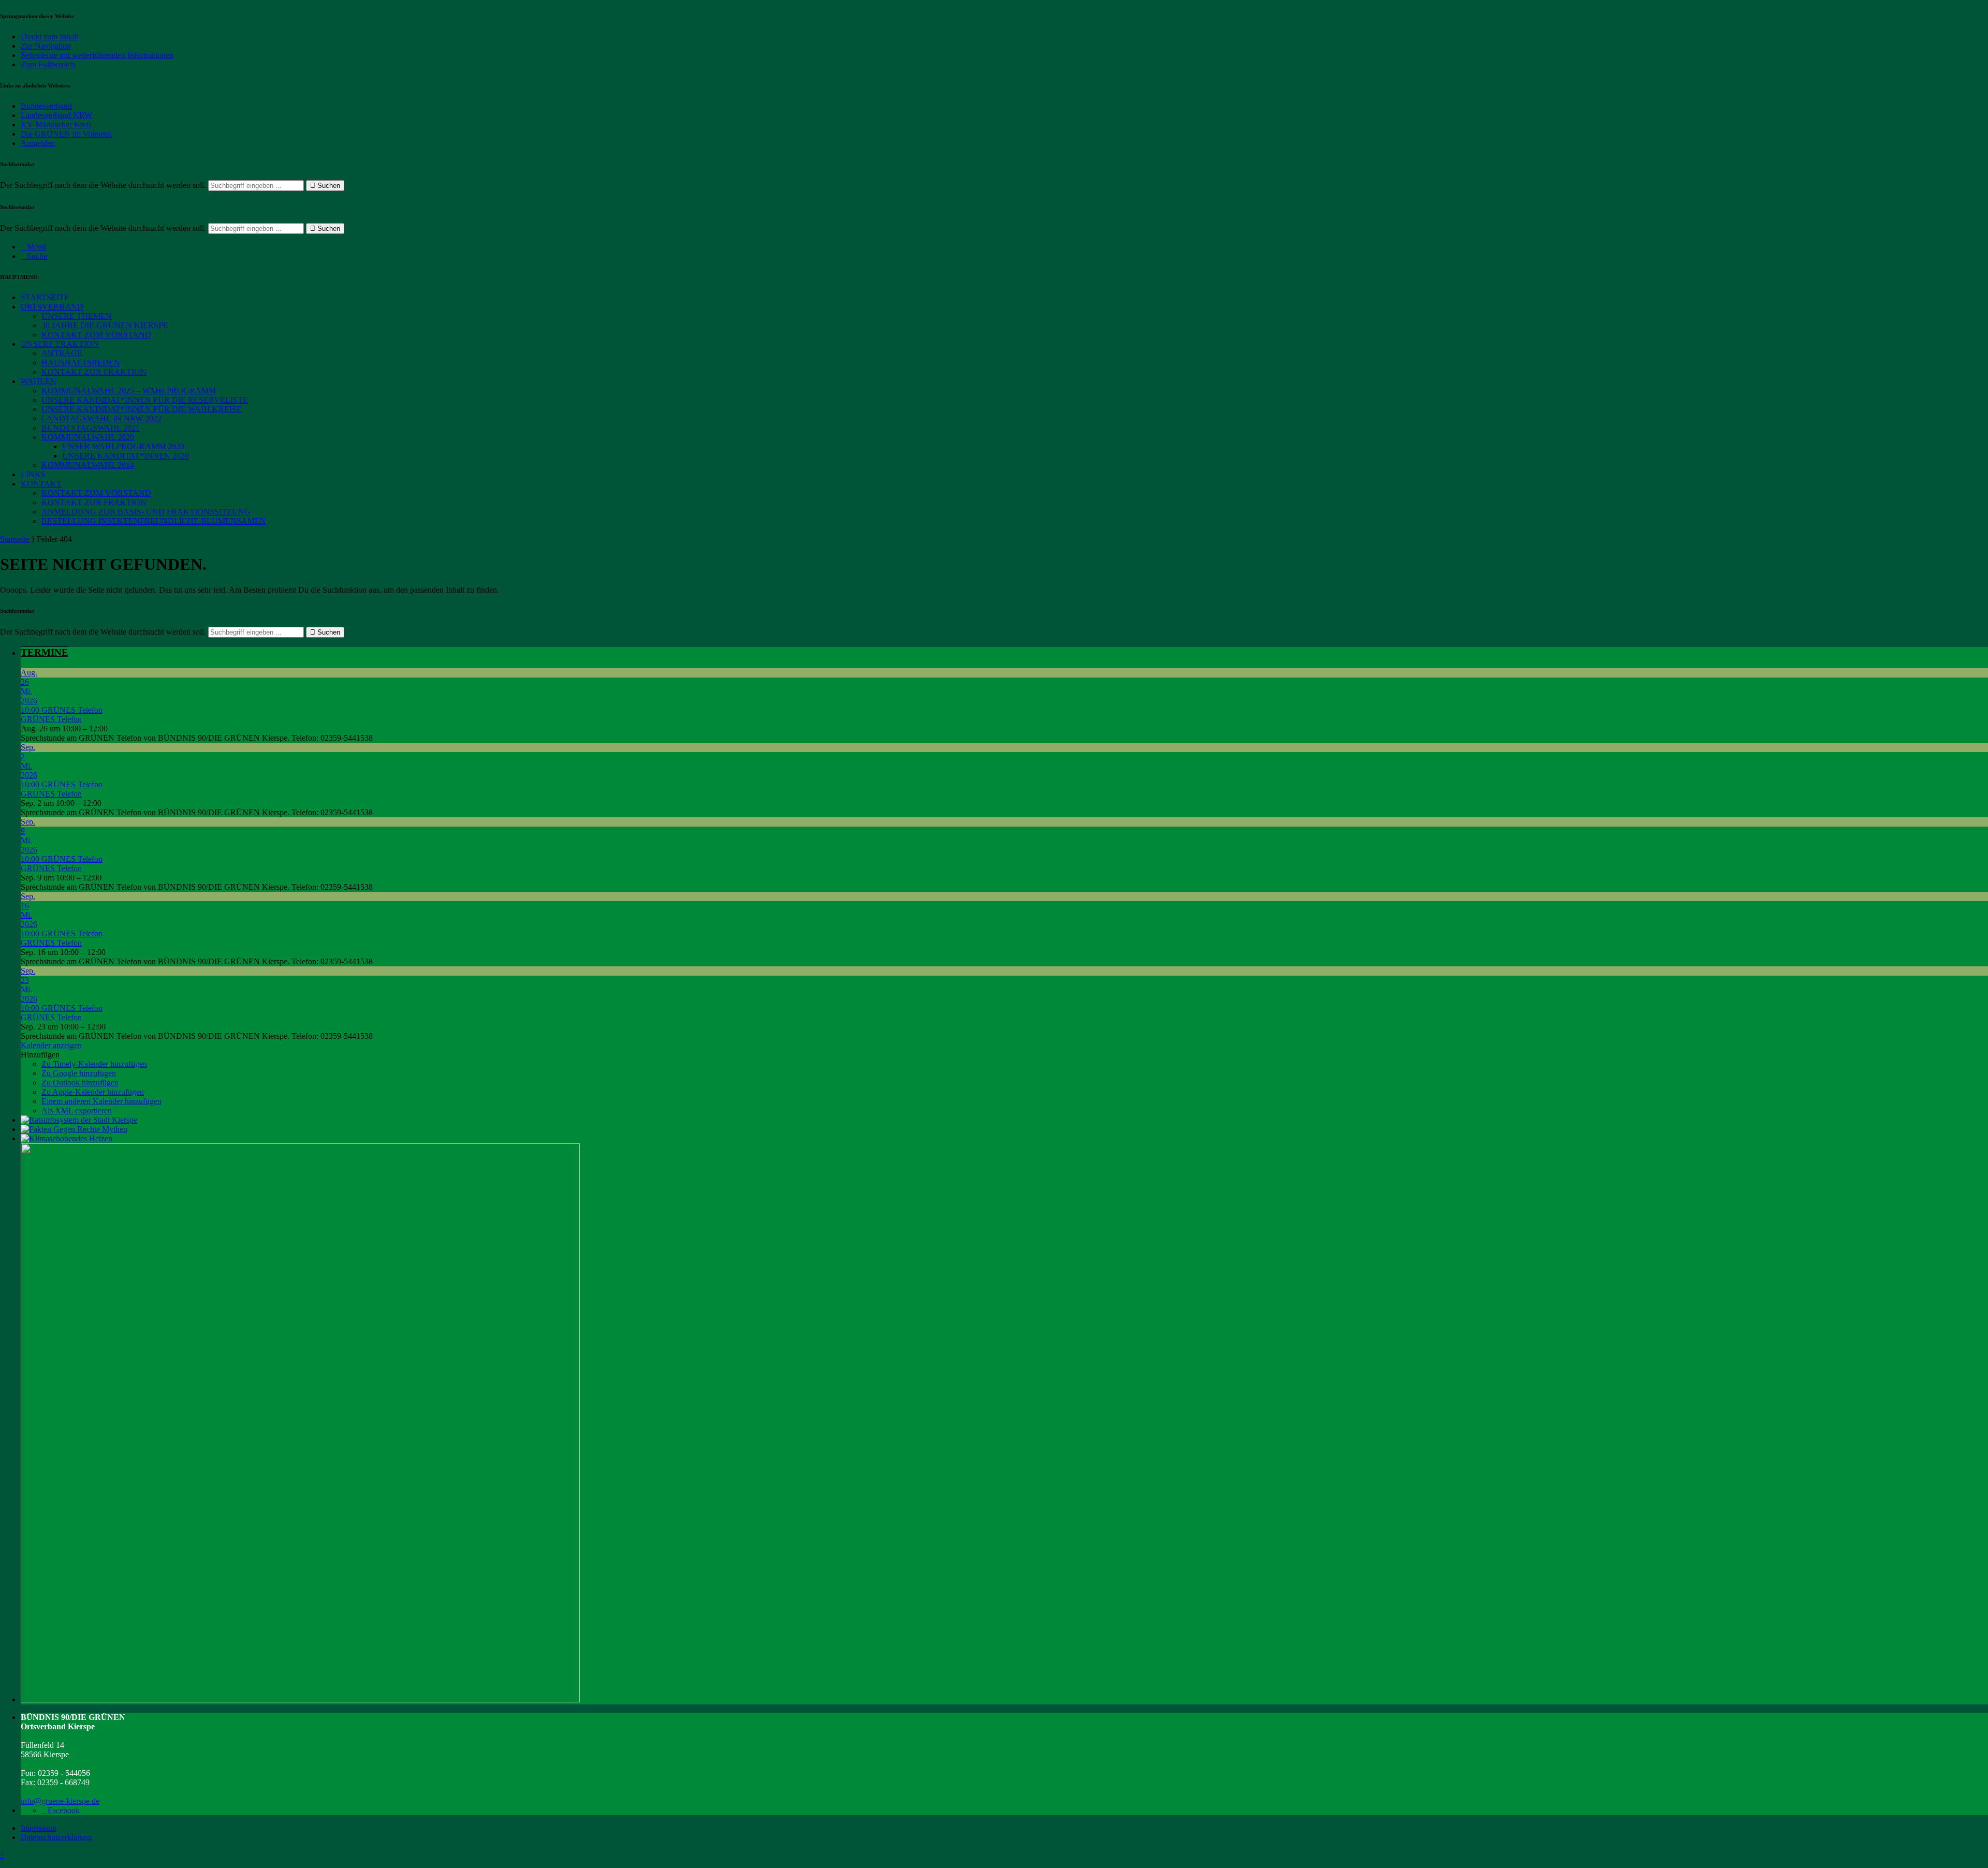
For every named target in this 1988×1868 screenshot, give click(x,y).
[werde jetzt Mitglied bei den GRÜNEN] (300, 1700)
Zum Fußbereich (48, 64)
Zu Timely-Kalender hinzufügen (94, 1064)
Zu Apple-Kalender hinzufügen (93, 1092)
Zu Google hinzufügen (79, 1073)
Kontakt (41, 484)
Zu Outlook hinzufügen (80, 1083)
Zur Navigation (46, 46)
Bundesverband (46, 106)
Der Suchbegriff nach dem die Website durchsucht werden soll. (103, 185)
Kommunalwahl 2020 (88, 437)
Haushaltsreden (81, 363)
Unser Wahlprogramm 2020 (123, 446)
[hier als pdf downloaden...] (74, 1129)
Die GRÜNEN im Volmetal (66, 134)
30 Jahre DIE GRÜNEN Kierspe (105, 325)
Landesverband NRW (56, 115)
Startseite (45, 297)
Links (33, 474)
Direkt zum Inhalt (49, 36)
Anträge (62, 353)
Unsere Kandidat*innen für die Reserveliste (145, 400)
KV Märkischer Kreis (56, 124)
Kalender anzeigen (51, 1045)
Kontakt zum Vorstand (96, 335)
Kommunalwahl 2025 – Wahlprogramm (129, 391)
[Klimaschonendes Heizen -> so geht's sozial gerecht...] (67, 1138)
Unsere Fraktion (60, 344)
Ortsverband (52, 307)
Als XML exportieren (77, 1110)
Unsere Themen (77, 316)
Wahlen (39, 381)
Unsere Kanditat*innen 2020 (126, 456)
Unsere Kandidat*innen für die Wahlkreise (142, 409)
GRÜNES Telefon (51, 719)
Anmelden (38, 143)
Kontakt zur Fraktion (94, 372)
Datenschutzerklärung (56, 1837)
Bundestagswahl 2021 (91, 428)
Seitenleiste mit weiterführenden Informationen (97, 55)
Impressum (39, 1828)
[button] (40, 1055)
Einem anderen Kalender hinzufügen (101, 1101)
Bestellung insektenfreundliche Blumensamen (154, 521)
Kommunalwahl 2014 (88, 465)
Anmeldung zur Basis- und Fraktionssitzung (146, 512)
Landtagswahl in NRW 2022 (101, 418)
